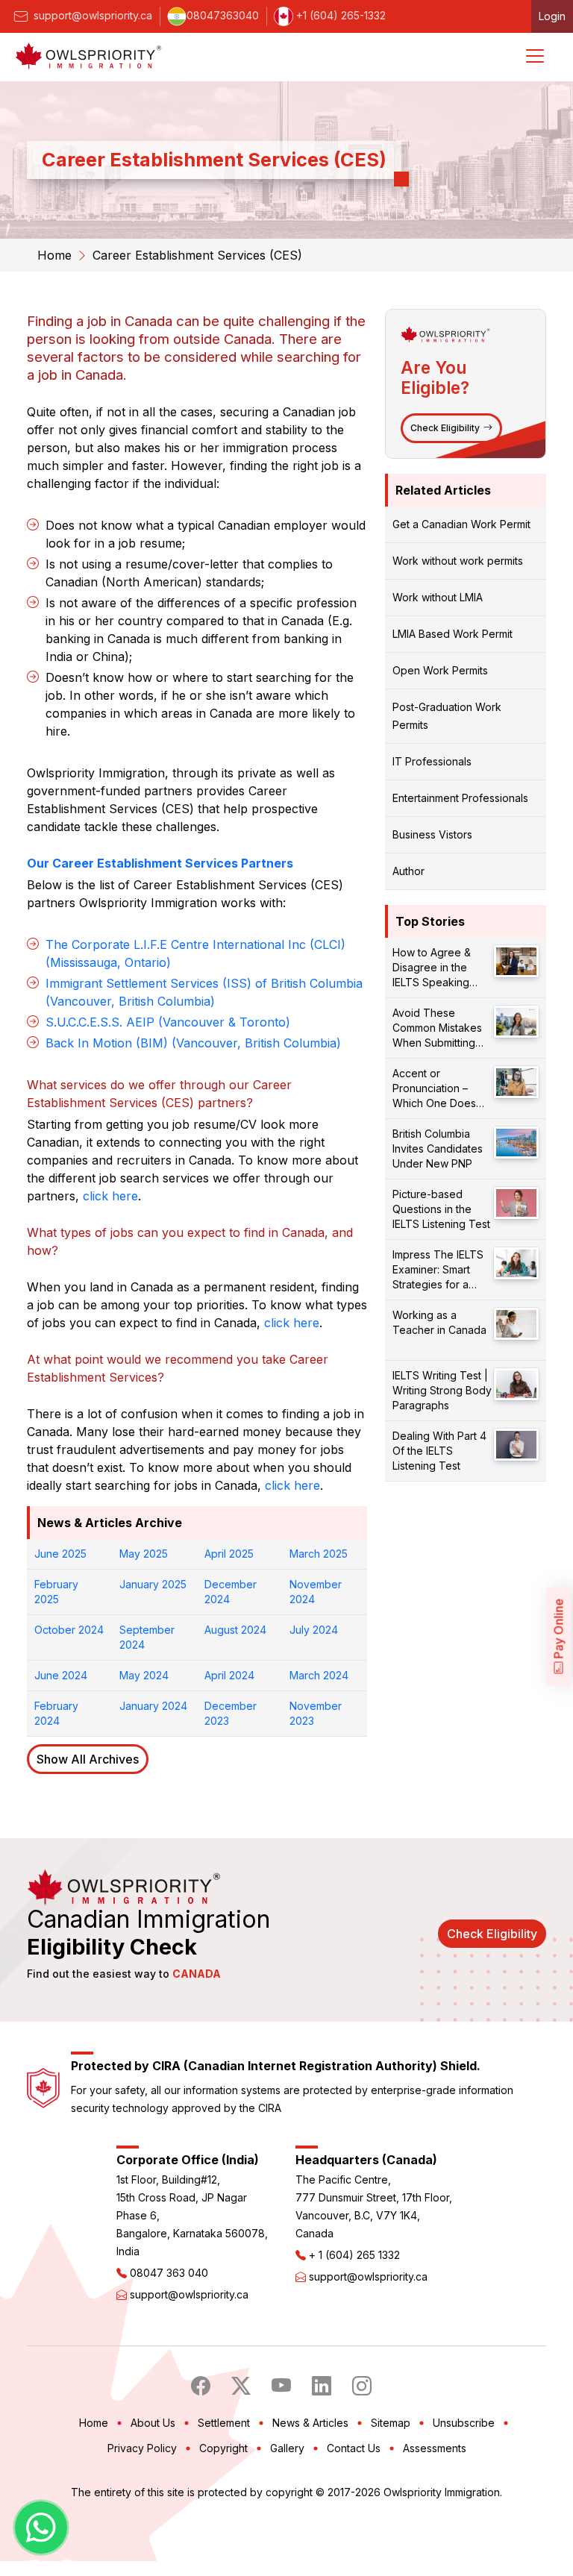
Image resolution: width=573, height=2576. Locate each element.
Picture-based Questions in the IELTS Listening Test (441, 1209)
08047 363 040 (169, 2273)
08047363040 (223, 15)
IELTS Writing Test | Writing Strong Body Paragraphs (442, 1390)
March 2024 (319, 1675)
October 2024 (69, 1630)
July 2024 (314, 1630)
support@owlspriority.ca (91, 15)
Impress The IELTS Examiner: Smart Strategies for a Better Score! (438, 1270)
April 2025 (229, 1554)
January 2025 (153, 1584)
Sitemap (391, 2423)
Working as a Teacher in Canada (439, 1322)
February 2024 (56, 1713)
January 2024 (153, 1706)
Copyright (223, 2448)
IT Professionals (432, 761)
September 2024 (147, 1637)
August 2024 (235, 1630)
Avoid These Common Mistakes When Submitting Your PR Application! (442, 1028)
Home (54, 255)
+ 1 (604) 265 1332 (354, 2255)
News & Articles (310, 2423)
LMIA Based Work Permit (453, 634)
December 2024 (231, 1592)
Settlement (224, 2423)
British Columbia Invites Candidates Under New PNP (438, 1148)
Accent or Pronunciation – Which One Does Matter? (434, 1089)
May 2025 (144, 1554)
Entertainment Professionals (460, 798)
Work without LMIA (438, 597)
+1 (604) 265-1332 (339, 15)
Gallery (287, 2448)
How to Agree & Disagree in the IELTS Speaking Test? (432, 968)
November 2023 (316, 1713)
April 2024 (229, 1675)
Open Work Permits (440, 670)
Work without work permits (458, 561)
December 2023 (231, 1713)
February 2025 (56, 1592)
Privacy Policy (142, 2448)
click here (110, 1196)
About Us (153, 2423)
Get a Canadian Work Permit (461, 524)
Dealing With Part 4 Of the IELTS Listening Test (439, 1451)
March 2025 (319, 1554)
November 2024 (316, 1592)
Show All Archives (88, 1759)
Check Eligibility (445, 428)
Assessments (435, 2448)
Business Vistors (432, 834)
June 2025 (60, 1554)
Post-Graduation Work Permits (447, 716)
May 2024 (144, 1675)
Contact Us (354, 2448)
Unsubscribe (464, 2423)
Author (408, 871)
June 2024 (61, 1675)
